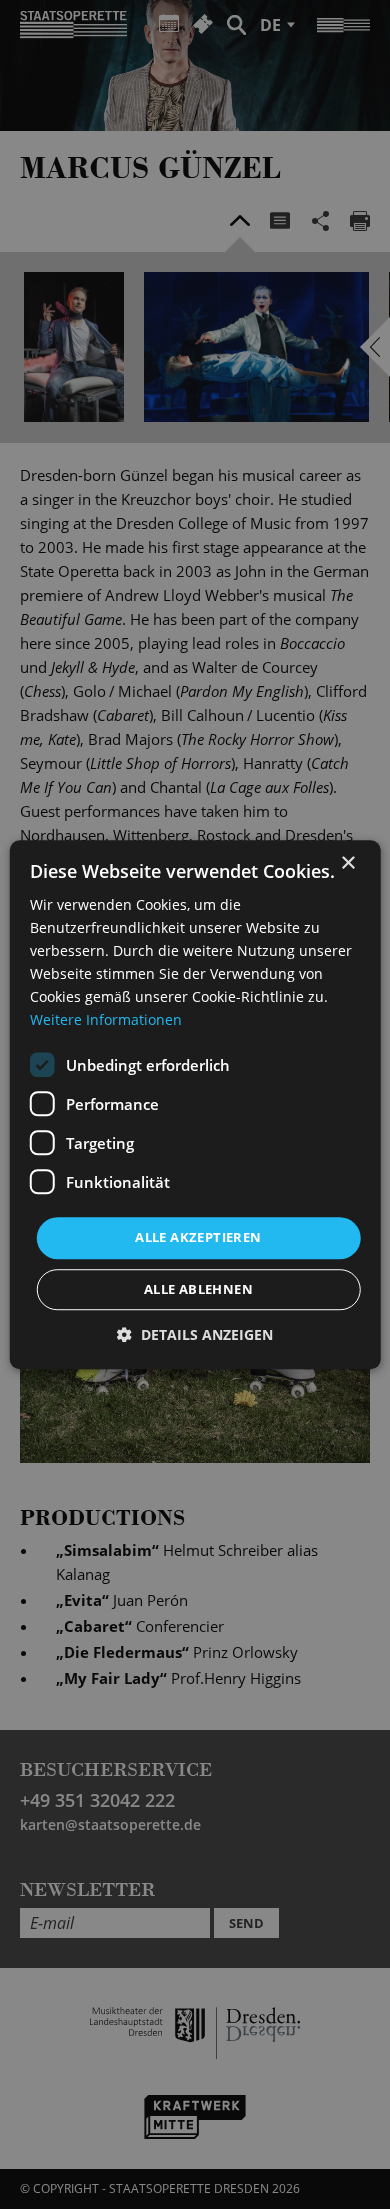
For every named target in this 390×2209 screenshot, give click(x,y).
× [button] (347, 863)
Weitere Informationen (106, 1020)
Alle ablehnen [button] (198, 1289)
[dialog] (195, 1104)
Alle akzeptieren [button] (198, 1238)
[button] (195, 1334)
